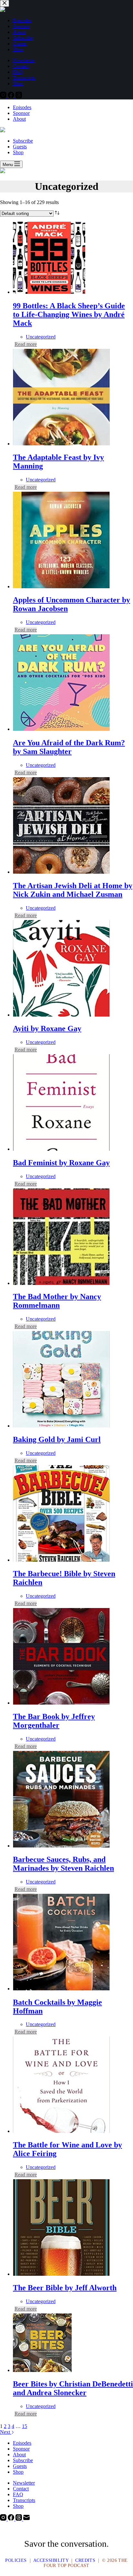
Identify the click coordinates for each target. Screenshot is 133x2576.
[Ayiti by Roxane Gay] (61, 1015)
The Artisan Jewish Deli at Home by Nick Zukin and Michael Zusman (73, 890)
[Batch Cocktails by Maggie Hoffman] (61, 1989)
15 (25, 2426)
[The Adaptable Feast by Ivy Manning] (61, 444)
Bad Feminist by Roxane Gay (61, 1163)
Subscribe (23, 141)
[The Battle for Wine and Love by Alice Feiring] (61, 2131)
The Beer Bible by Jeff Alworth (65, 2288)
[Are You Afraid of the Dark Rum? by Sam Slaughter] (61, 729)
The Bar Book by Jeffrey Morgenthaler (54, 1721)
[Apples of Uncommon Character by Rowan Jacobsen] (61, 586)
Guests (20, 147)
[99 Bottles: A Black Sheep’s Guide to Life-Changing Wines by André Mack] (49, 292)
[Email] (26, 2519)
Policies (16, 2560)
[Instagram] (4, 2519)
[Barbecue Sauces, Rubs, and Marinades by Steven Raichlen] (61, 1846)
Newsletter (24, 2483)
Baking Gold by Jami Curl (57, 1439)
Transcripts (24, 2500)
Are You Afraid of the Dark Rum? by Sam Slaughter (69, 747)
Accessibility (51, 2560)
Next (6, 2432)
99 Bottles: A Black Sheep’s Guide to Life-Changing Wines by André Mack (69, 314)
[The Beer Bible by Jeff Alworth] (61, 2274)
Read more (26, 344)
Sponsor (21, 113)
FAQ (18, 2494)
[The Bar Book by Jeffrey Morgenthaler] (61, 1703)
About (19, 119)
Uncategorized (41, 337)
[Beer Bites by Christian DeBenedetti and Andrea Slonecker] (42, 2370)
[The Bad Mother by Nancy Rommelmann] (61, 1283)
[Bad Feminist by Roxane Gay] (61, 1149)
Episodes (22, 107)
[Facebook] (12, 2519)
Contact (21, 2489)
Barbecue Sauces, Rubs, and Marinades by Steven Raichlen (63, 1864)
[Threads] (19, 2519)
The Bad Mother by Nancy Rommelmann (57, 1301)
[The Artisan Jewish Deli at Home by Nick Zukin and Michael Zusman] (61, 872)
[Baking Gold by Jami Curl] (61, 1426)
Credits (85, 2560)
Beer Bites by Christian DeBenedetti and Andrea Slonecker (73, 2388)
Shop (18, 152)
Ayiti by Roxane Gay (47, 1028)
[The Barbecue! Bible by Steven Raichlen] (61, 1560)
